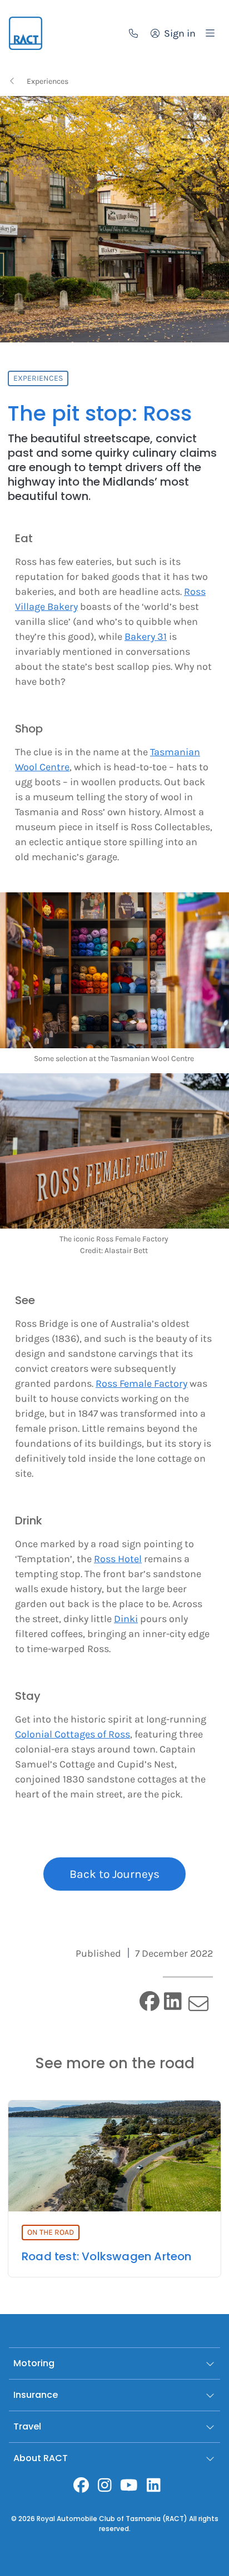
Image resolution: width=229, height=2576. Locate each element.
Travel (27, 2426)
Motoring (34, 2363)
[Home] (26, 33)
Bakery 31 (146, 637)
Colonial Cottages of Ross (73, 1734)
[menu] (210, 33)
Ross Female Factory (141, 1383)
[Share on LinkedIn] (173, 2001)
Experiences (48, 81)
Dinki (126, 1619)
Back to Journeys (114, 1874)
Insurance (36, 2395)
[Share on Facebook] (150, 2001)
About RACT (41, 2458)
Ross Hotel (118, 1559)
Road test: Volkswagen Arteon (107, 2256)
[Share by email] (198, 2004)
